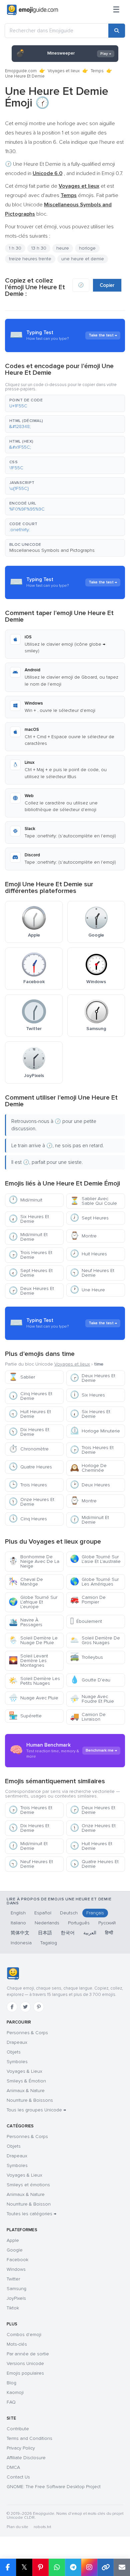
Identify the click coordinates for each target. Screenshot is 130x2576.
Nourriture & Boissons (30, 2100)
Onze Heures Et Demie (31, 1502)
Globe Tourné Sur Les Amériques (94, 1582)
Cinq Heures (28, 1519)
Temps (97, 71)
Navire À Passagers (25, 1622)
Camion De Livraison (88, 1717)
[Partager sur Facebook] (8, 2567)
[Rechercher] (117, 31)
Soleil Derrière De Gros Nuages (95, 1640)
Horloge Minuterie (95, 1431)
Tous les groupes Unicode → (36, 2110)
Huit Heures (88, 1254)
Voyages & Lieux (24, 2071)
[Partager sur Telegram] (73, 2567)
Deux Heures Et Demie (31, 1291)
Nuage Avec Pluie (33, 1698)
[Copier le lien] (105, 2567)
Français (95, 1913)
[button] (65, 403)
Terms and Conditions (29, 2438)
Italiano (18, 1923)
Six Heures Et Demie (29, 1219)
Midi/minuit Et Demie (28, 1237)
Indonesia (21, 1943)
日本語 (45, 1933)
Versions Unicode (25, 2363)
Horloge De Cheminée (88, 1468)
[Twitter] (25, 2007)
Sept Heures (89, 1218)
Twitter (13, 2279)
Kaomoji (15, 2392)
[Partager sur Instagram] (89, 2567)
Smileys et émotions (28, 2185)
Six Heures (87, 1395)
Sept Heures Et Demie (31, 1273)
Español (43, 1913)
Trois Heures (28, 1485)
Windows (16, 2269)
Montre (83, 1236)
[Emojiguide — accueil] (13, 1974)
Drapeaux (17, 2042)
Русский (107, 1923)
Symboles (17, 2062)
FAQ (11, 2402)
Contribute (18, 2429)
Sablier (22, 1377)
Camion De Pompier (88, 1600)
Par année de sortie (28, 2354)
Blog (11, 2383)
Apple (13, 2240)
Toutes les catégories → (31, 2214)
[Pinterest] (39, 2007)
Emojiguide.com (21, 71)
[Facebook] (12, 2007)
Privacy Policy (21, 2448)
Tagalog (49, 1943)
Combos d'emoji (24, 2335)
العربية (90, 1933)
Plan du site (17, 2527)
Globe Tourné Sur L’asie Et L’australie (95, 1559)
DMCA (13, 2467)
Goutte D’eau (90, 1680)
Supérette (25, 1716)
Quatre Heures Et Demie (94, 1864)
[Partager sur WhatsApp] (57, 2567)
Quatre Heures (30, 1467)
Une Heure (87, 1290)
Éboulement (86, 1621)
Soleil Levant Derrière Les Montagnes (28, 1661)
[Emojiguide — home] (32, 10)
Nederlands (47, 1923)
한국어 (68, 1933)
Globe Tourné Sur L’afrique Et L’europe (33, 1602)
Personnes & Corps (27, 2033)
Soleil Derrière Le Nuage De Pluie (33, 1640)
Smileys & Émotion (26, 2081)
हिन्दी (109, 1933)
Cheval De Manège (26, 1582)
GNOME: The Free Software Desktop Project (54, 2487)
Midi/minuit (25, 1200)
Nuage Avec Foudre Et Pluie (92, 1699)
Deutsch (69, 1913)
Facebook (17, 2260)
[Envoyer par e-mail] (122, 2567)
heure (63, 248)
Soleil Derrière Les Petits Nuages (34, 1681)
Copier (107, 285)
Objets (14, 2052)
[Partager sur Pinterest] (40, 2567)
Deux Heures (90, 1485)
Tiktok (13, 2308)
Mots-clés (17, 2344)
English (18, 1913)
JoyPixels (16, 2298)
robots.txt (42, 2527)
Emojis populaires (25, 2373)
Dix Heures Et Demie (29, 1432)
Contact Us (18, 2477)
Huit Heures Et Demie (30, 1414)
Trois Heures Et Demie (30, 1255)
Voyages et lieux (64, 71)
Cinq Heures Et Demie (30, 1396)
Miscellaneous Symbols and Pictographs (52, 550)
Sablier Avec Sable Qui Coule (93, 1201)
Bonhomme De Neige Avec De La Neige (34, 1561)
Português (79, 1923)
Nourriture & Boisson (29, 2204)
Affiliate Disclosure (26, 2458)
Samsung (16, 2289)
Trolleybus (86, 1657)
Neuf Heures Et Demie (92, 1273)
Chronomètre (29, 1449)
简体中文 (20, 1933)
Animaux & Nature (26, 2091)
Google (15, 2250)
